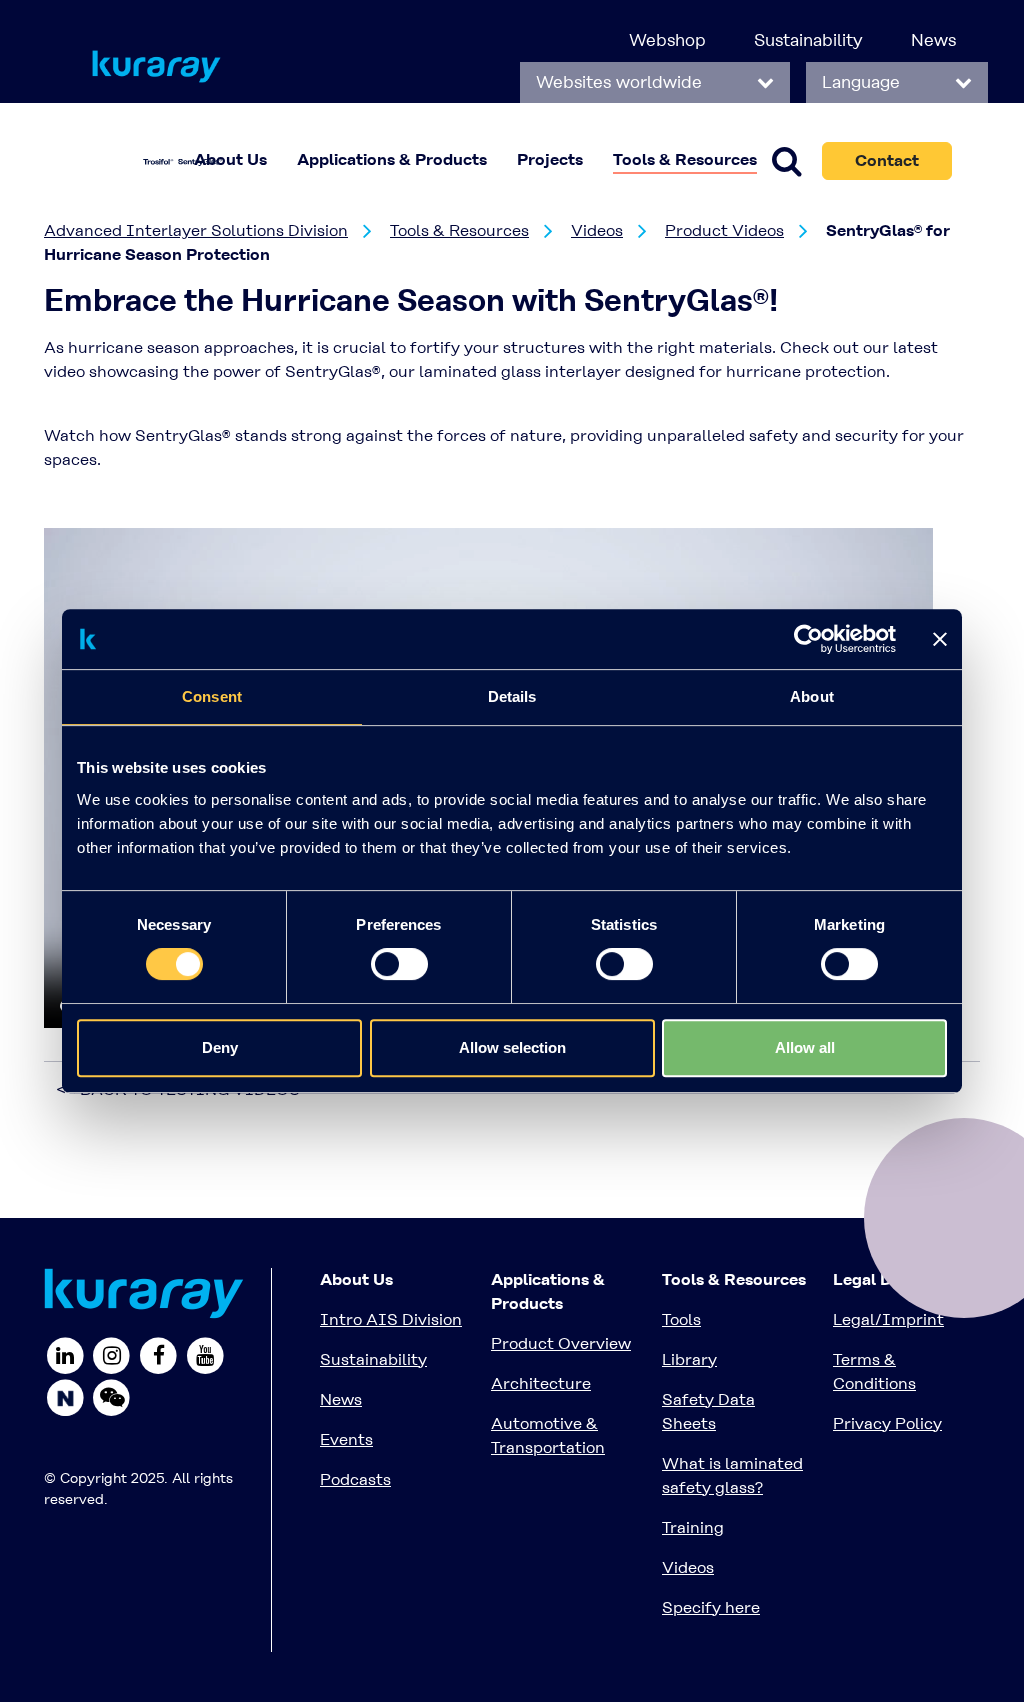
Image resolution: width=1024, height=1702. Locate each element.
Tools (681, 1319)
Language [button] (863, 82)
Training (693, 1527)
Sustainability (808, 40)
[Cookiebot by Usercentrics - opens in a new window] (808, 639)
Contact (887, 160)
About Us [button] (230, 159)
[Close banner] (940, 639)
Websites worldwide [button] (621, 82)
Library (689, 1359)
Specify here (711, 1607)
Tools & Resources (459, 230)
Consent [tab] (212, 696)
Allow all (805, 1047)
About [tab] (812, 696)
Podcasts (355, 1479)
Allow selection (512, 1047)
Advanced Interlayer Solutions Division (196, 230)
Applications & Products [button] (392, 159)
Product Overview (561, 1343)
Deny (220, 1047)
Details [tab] (512, 696)
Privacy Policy (887, 1423)
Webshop (667, 40)
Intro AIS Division (391, 1319)
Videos (597, 230)
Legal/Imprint (888, 1319)
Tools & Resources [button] (685, 159)
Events (346, 1439)
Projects (550, 159)
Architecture (541, 1383)
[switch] (399, 964)
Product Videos (724, 230)
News (933, 40)
